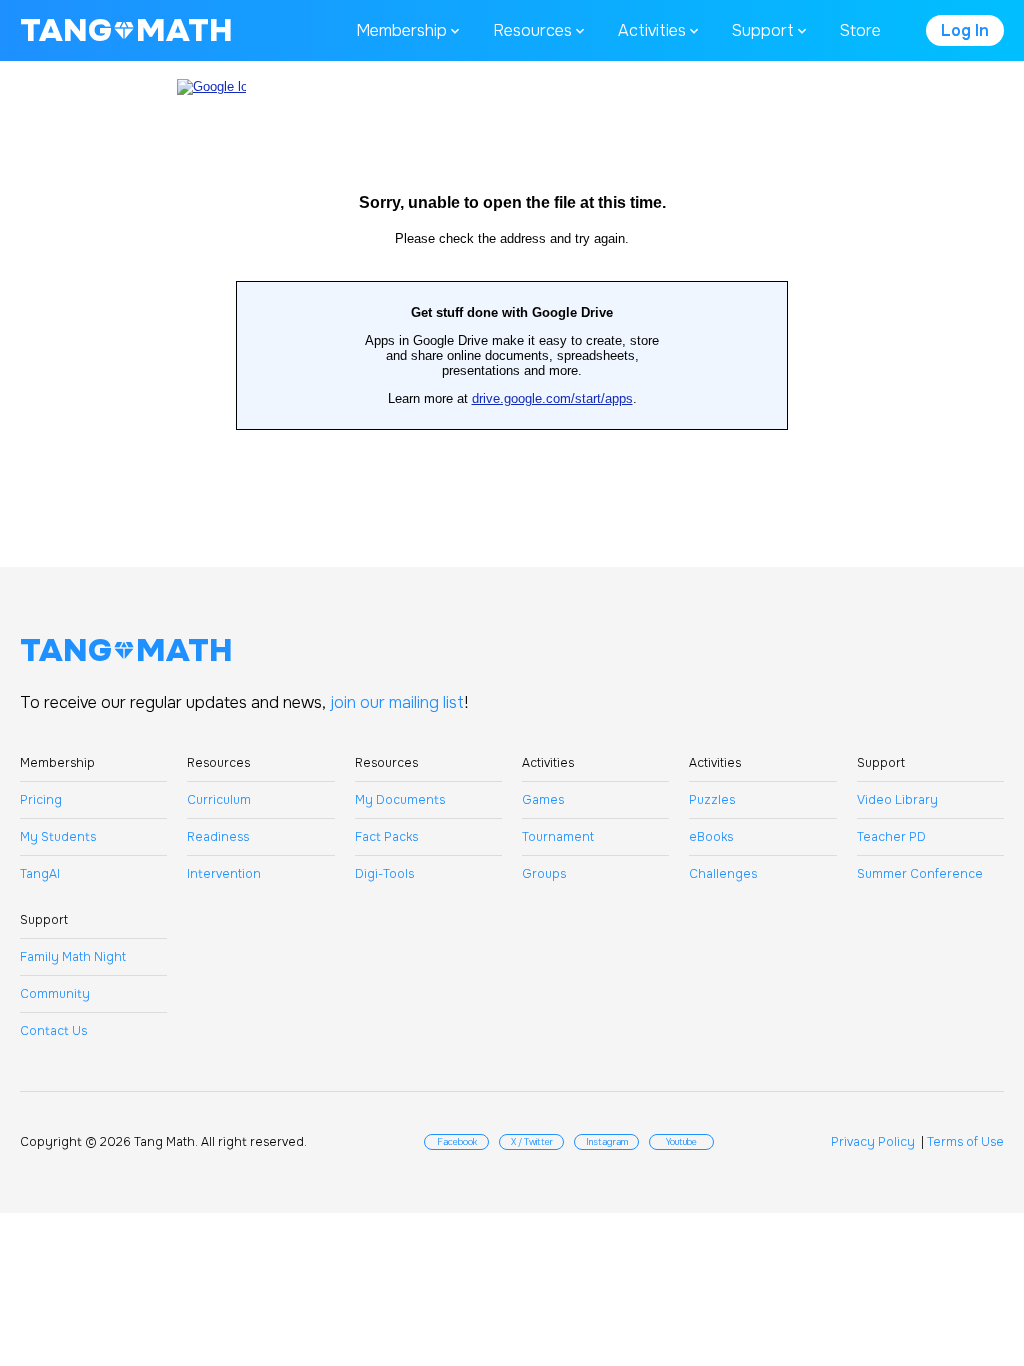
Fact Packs (386, 837)
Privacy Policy (873, 1142)
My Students (58, 837)
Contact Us (53, 1031)
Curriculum (219, 800)
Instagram (607, 1142)
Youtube (681, 1142)
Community (55, 994)
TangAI (40, 874)
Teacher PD (891, 837)
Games (543, 800)
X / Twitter (532, 1142)
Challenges (723, 874)
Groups (544, 874)
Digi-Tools (384, 874)
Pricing (41, 800)
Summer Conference (920, 874)
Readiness (218, 837)
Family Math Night (73, 957)
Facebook (457, 1142)
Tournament (558, 837)
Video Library (897, 800)
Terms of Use (965, 1142)
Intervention (224, 874)
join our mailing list (397, 702)
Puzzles (712, 800)
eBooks (711, 837)
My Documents (400, 800)
